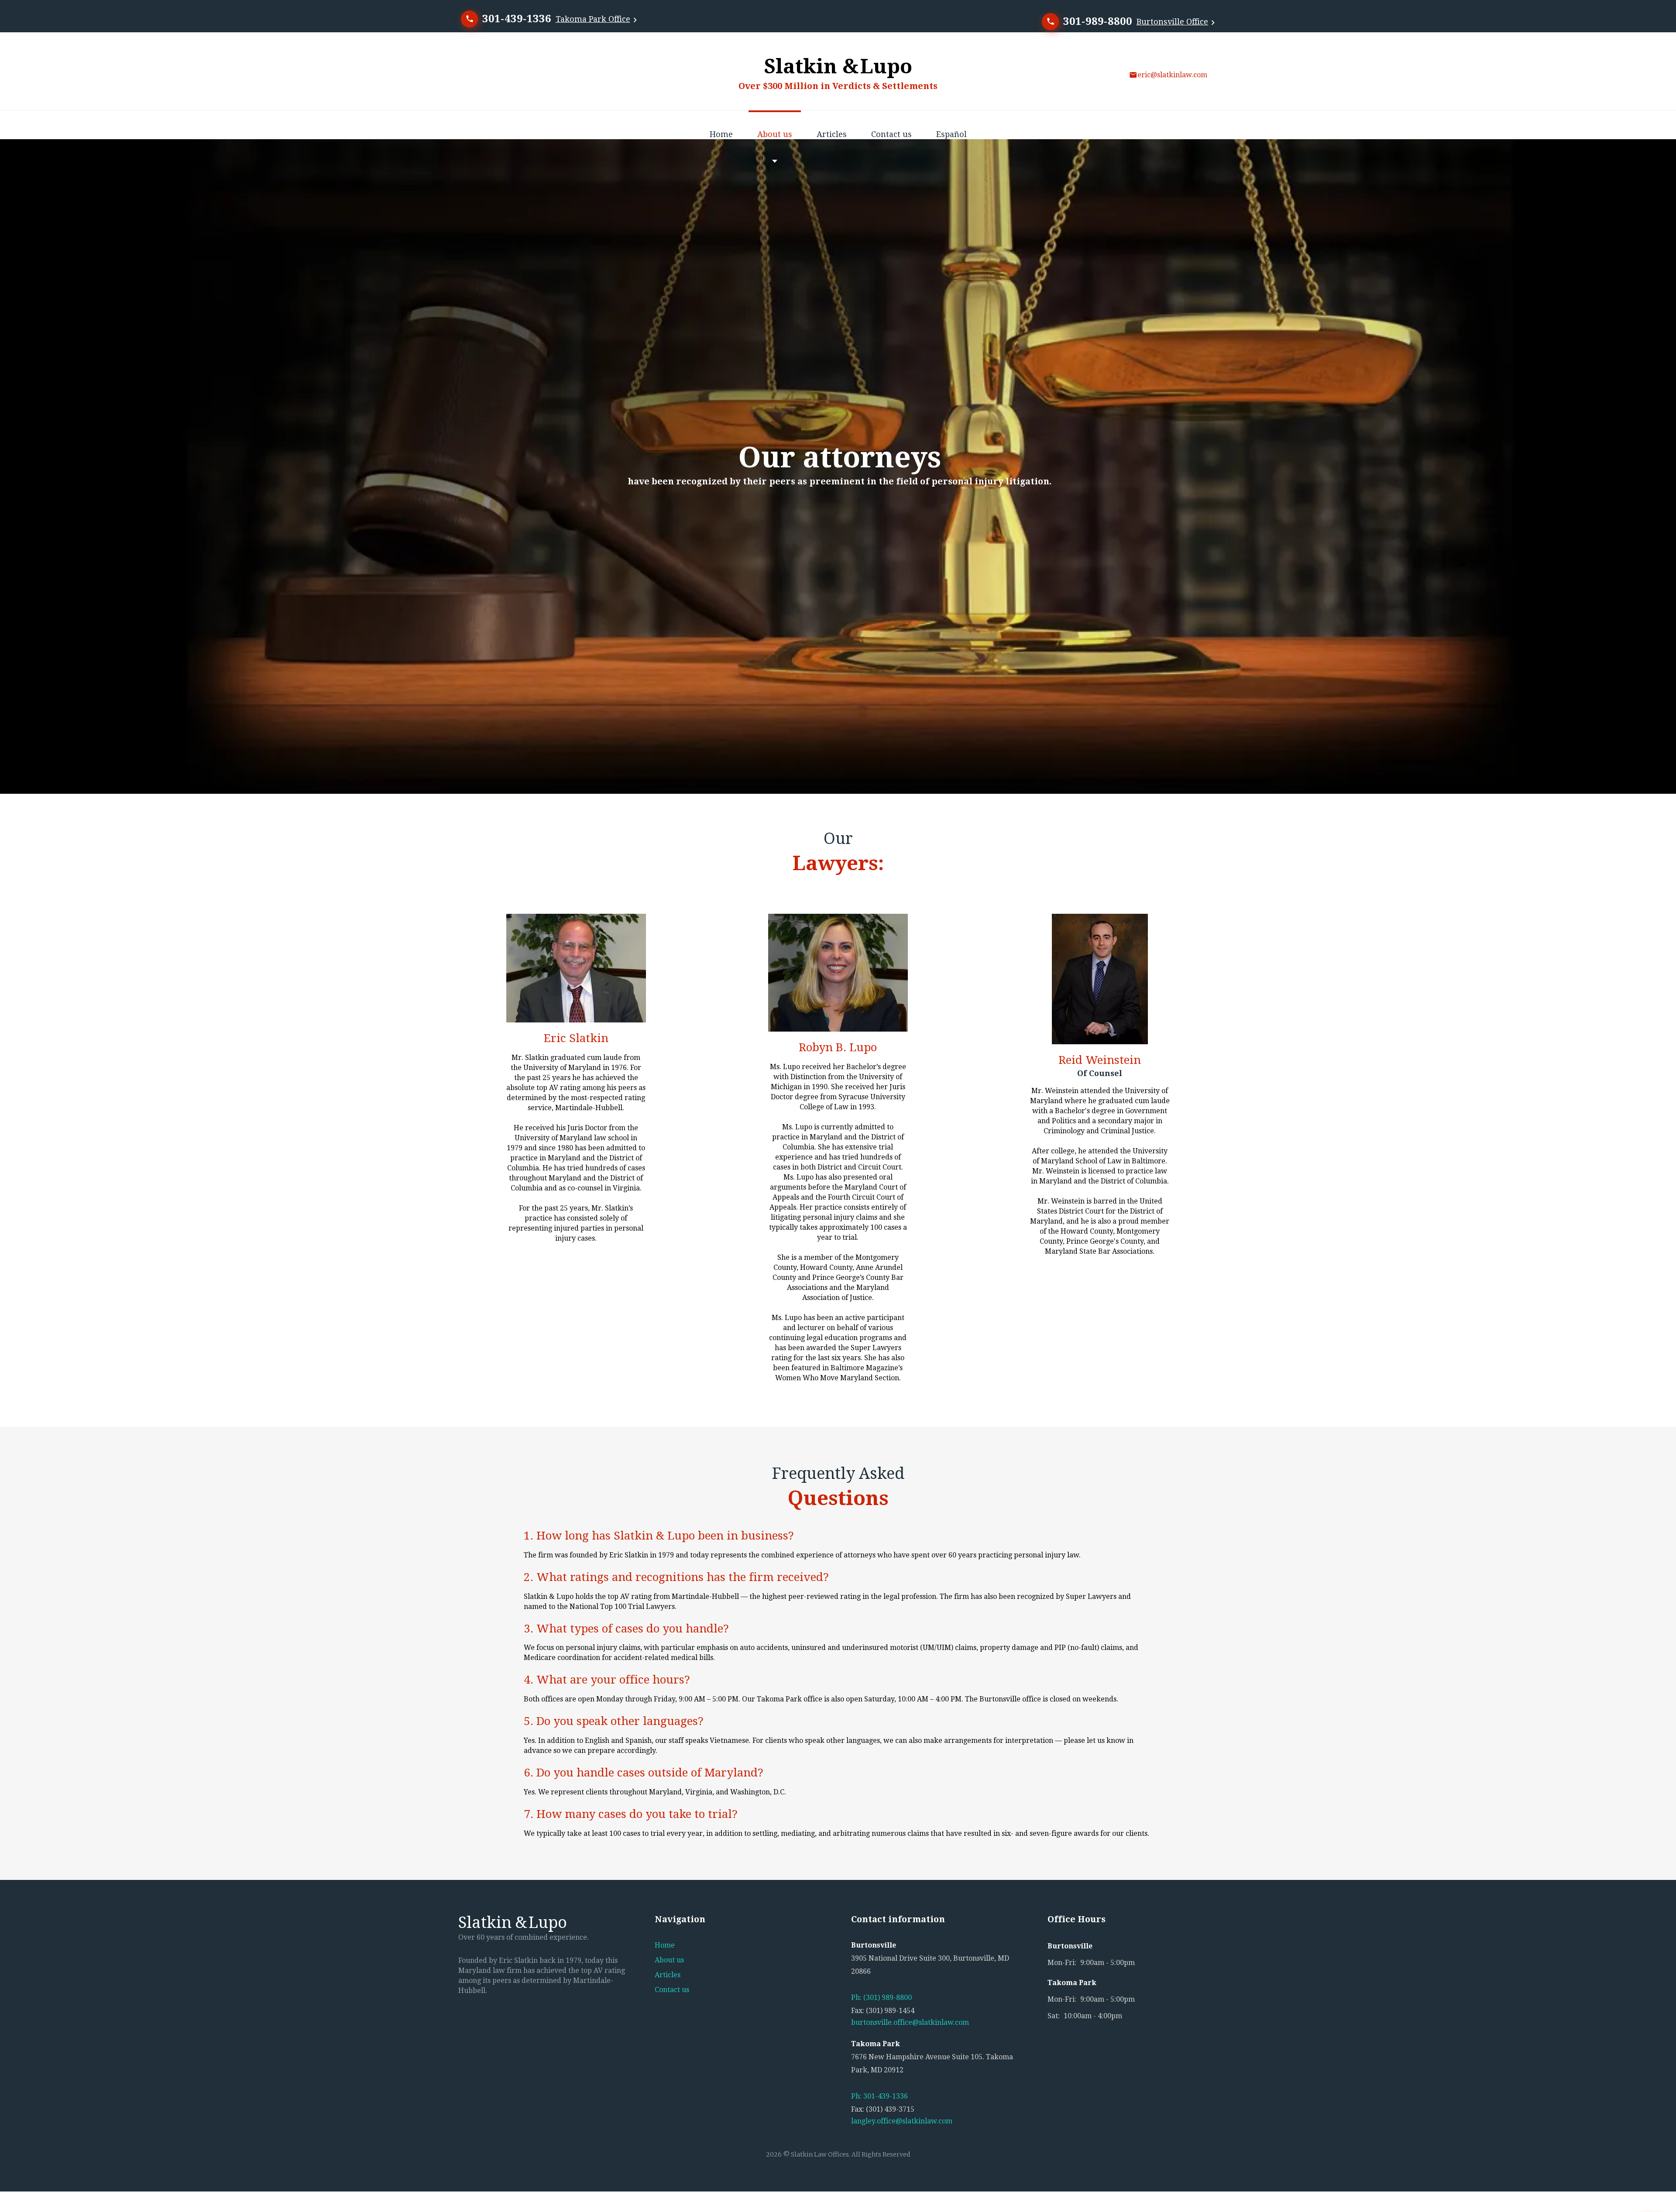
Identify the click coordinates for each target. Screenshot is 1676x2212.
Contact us (891, 134)
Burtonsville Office (1172, 22)
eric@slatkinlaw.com (1172, 75)
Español (951, 134)
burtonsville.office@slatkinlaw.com (910, 2022)
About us (775, 134)
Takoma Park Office (593, 19)
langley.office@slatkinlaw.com (902, 2121)
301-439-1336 (517, 19)
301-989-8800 (1098, 21)
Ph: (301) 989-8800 (881, 1998)
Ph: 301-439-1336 (879, 2096)
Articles (832, 134)
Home (721, 134)
